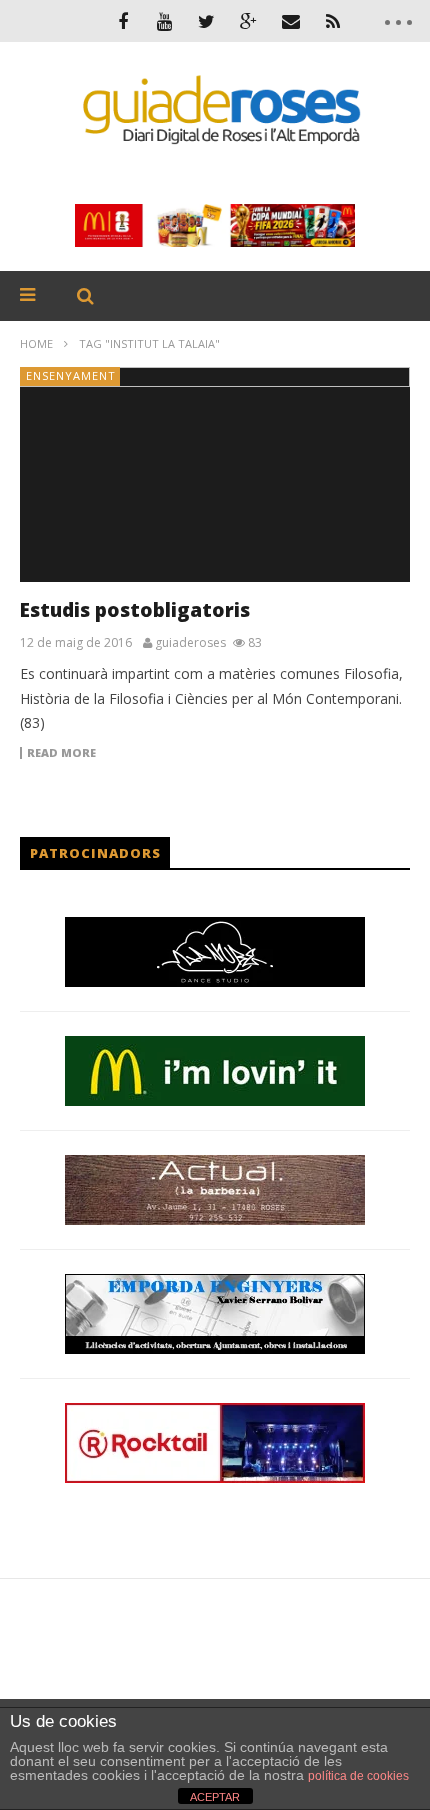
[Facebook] (123, 21)
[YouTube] (165, 21)
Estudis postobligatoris (135, 610)
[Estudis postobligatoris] (215, 474)
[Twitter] (207, 21)
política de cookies (358, 1776)
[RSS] (333, 21)
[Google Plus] (249, 21)
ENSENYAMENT (71, 375)
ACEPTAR (215, 1797)
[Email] (291, 21)
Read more (61, 753)
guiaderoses (190, 643)
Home (36, 343)
